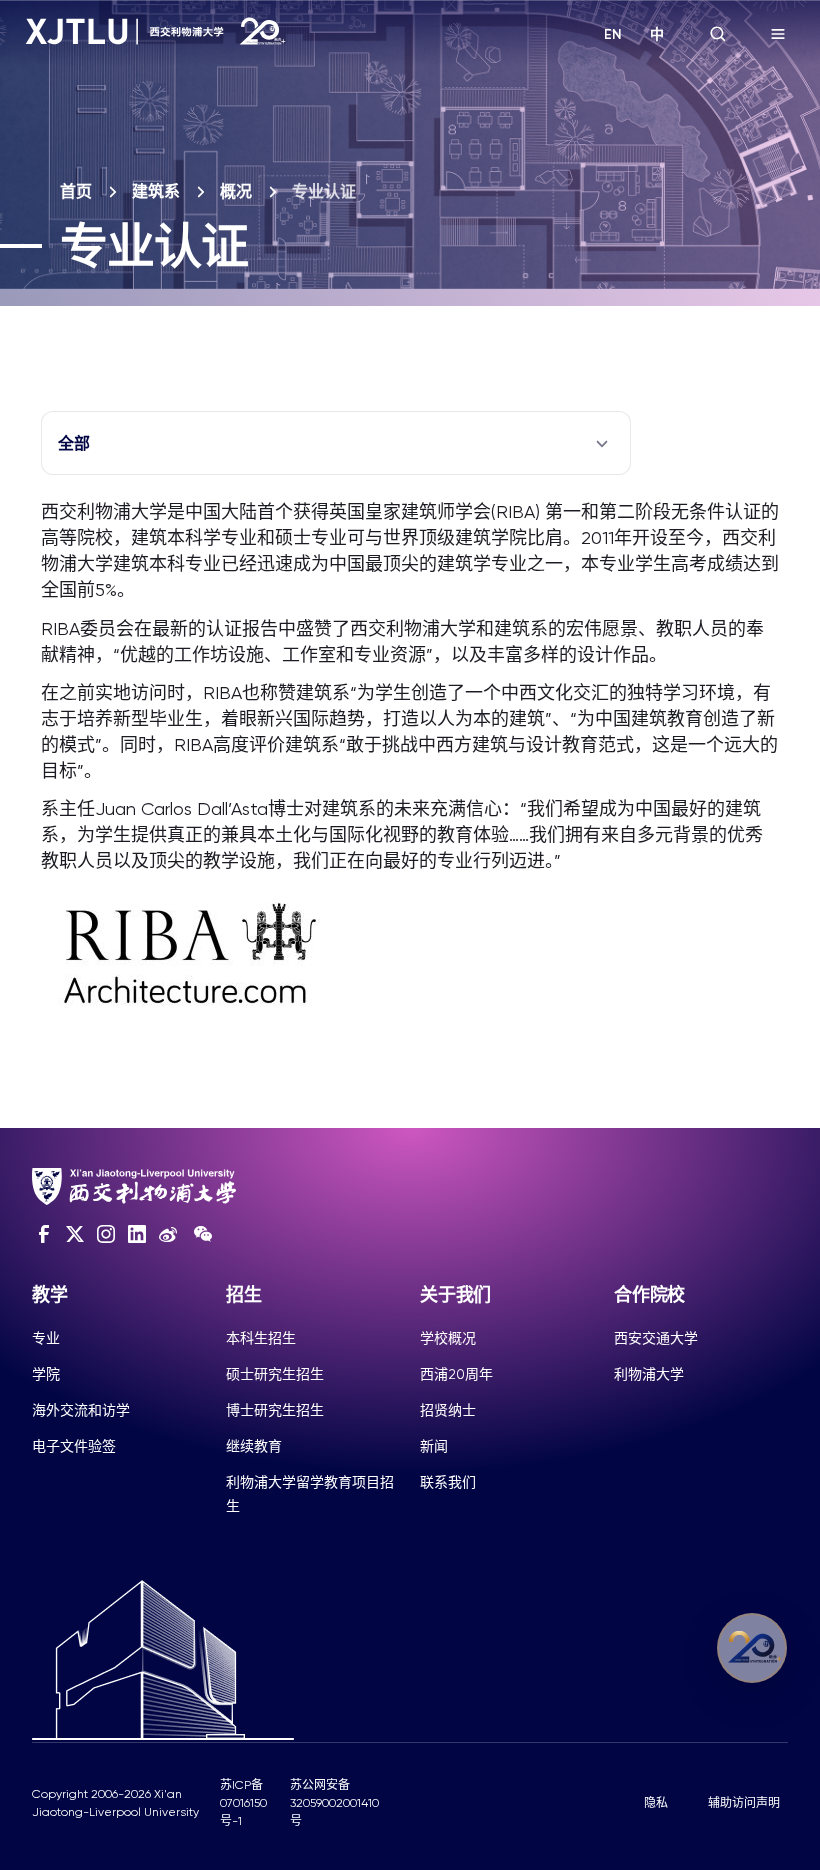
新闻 (434, 1446)
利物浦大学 (649, 1374)
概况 (236, 191)
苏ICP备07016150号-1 (243, 1803)
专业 (46, 1338)
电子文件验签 (74, 1446)
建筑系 (156, 191)
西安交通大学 (656, 1338)
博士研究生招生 (275, 1410)
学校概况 (448, 1338)
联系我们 (448, 1482)
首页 (76, 191)
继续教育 (254, 1446)
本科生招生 (261, 1338)
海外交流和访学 (81, 1410)
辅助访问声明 (744, 1803)
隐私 (656, 1803)
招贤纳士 (448, 1410)
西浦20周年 (456, 1374)
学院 (46, 1374)
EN (613, 34)
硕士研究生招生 (275, 1374)
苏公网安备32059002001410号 (334, 1803)
